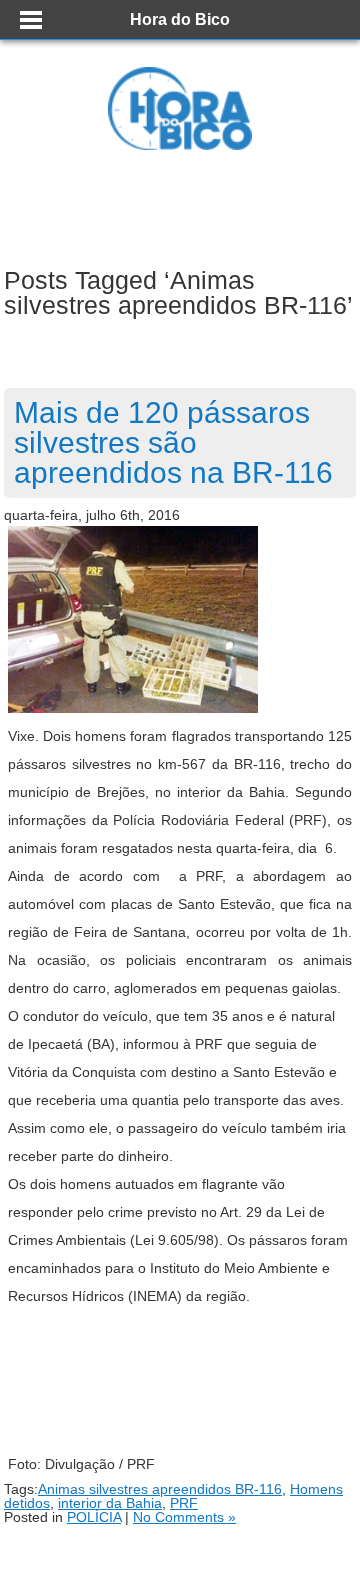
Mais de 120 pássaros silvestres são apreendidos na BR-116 (173, 442)
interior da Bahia (110, 1503)
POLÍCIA (94, 1517)
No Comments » (184, 1517)
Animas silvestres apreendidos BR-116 (160, 1489)
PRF (184, 1503)
